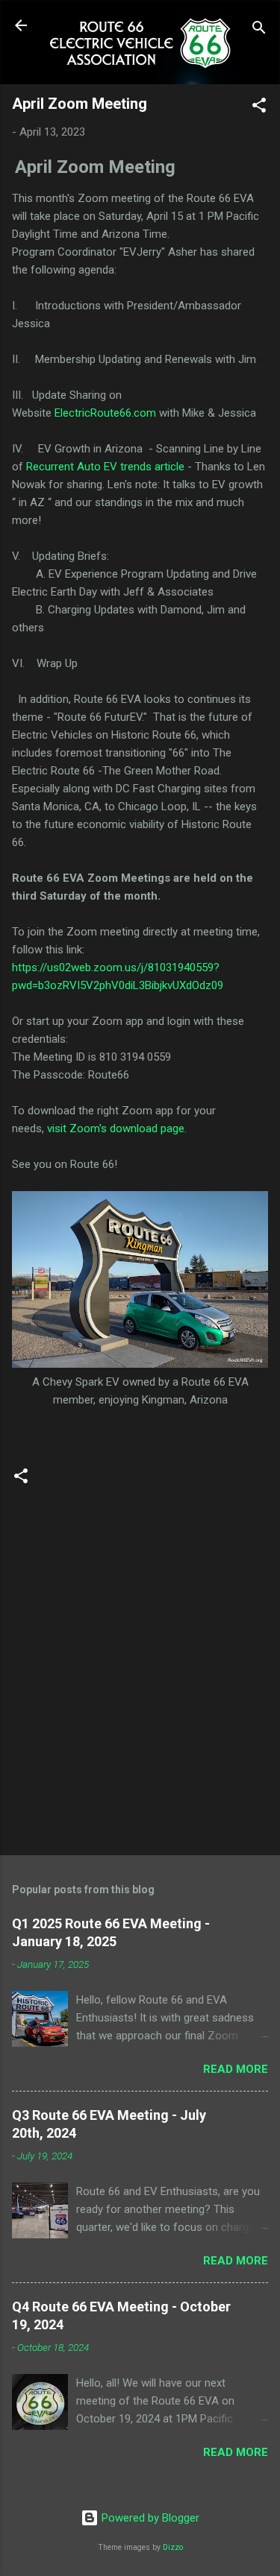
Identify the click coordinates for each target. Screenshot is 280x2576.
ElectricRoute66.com (105, 413)
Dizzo (173, 2547)
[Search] (259, 30)
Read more (236, 2069)
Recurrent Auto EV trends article (105, 467)
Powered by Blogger (149, 2518)
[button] (259, 108)
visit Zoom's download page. (117, 1128)
